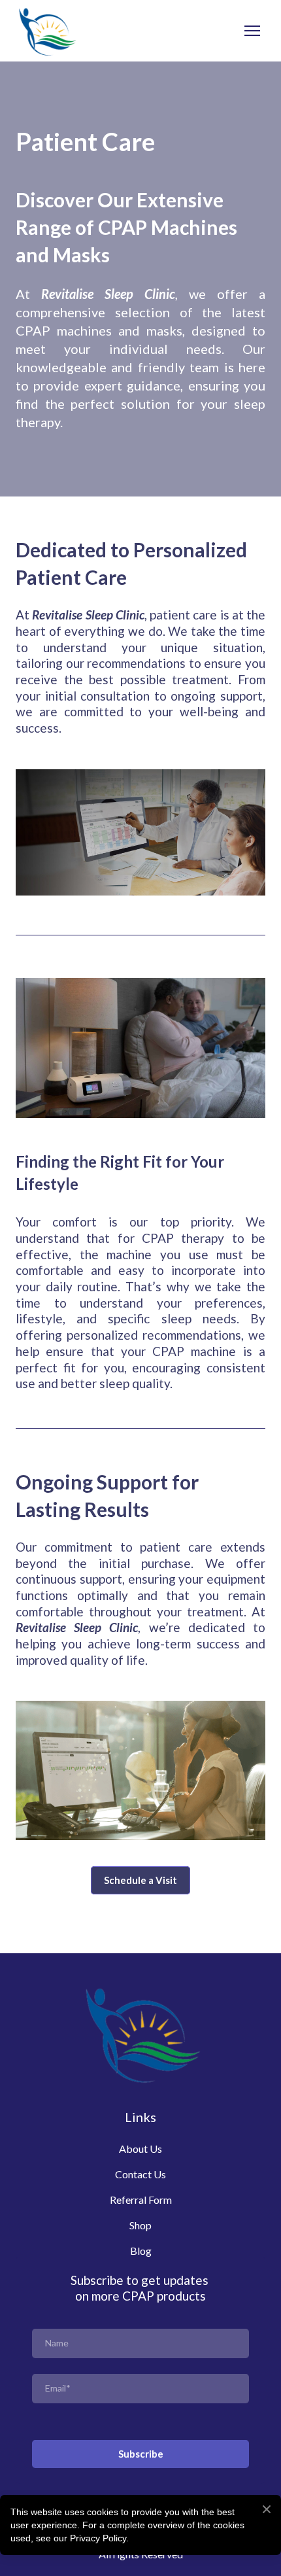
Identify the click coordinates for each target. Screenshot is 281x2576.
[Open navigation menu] (252, 31)
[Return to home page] (46, 31)
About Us (140, 2149)
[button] (140, 1880)
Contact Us (140, 2174)
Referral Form (141, 2200)
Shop (140, 2225)
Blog (141, 2251)
